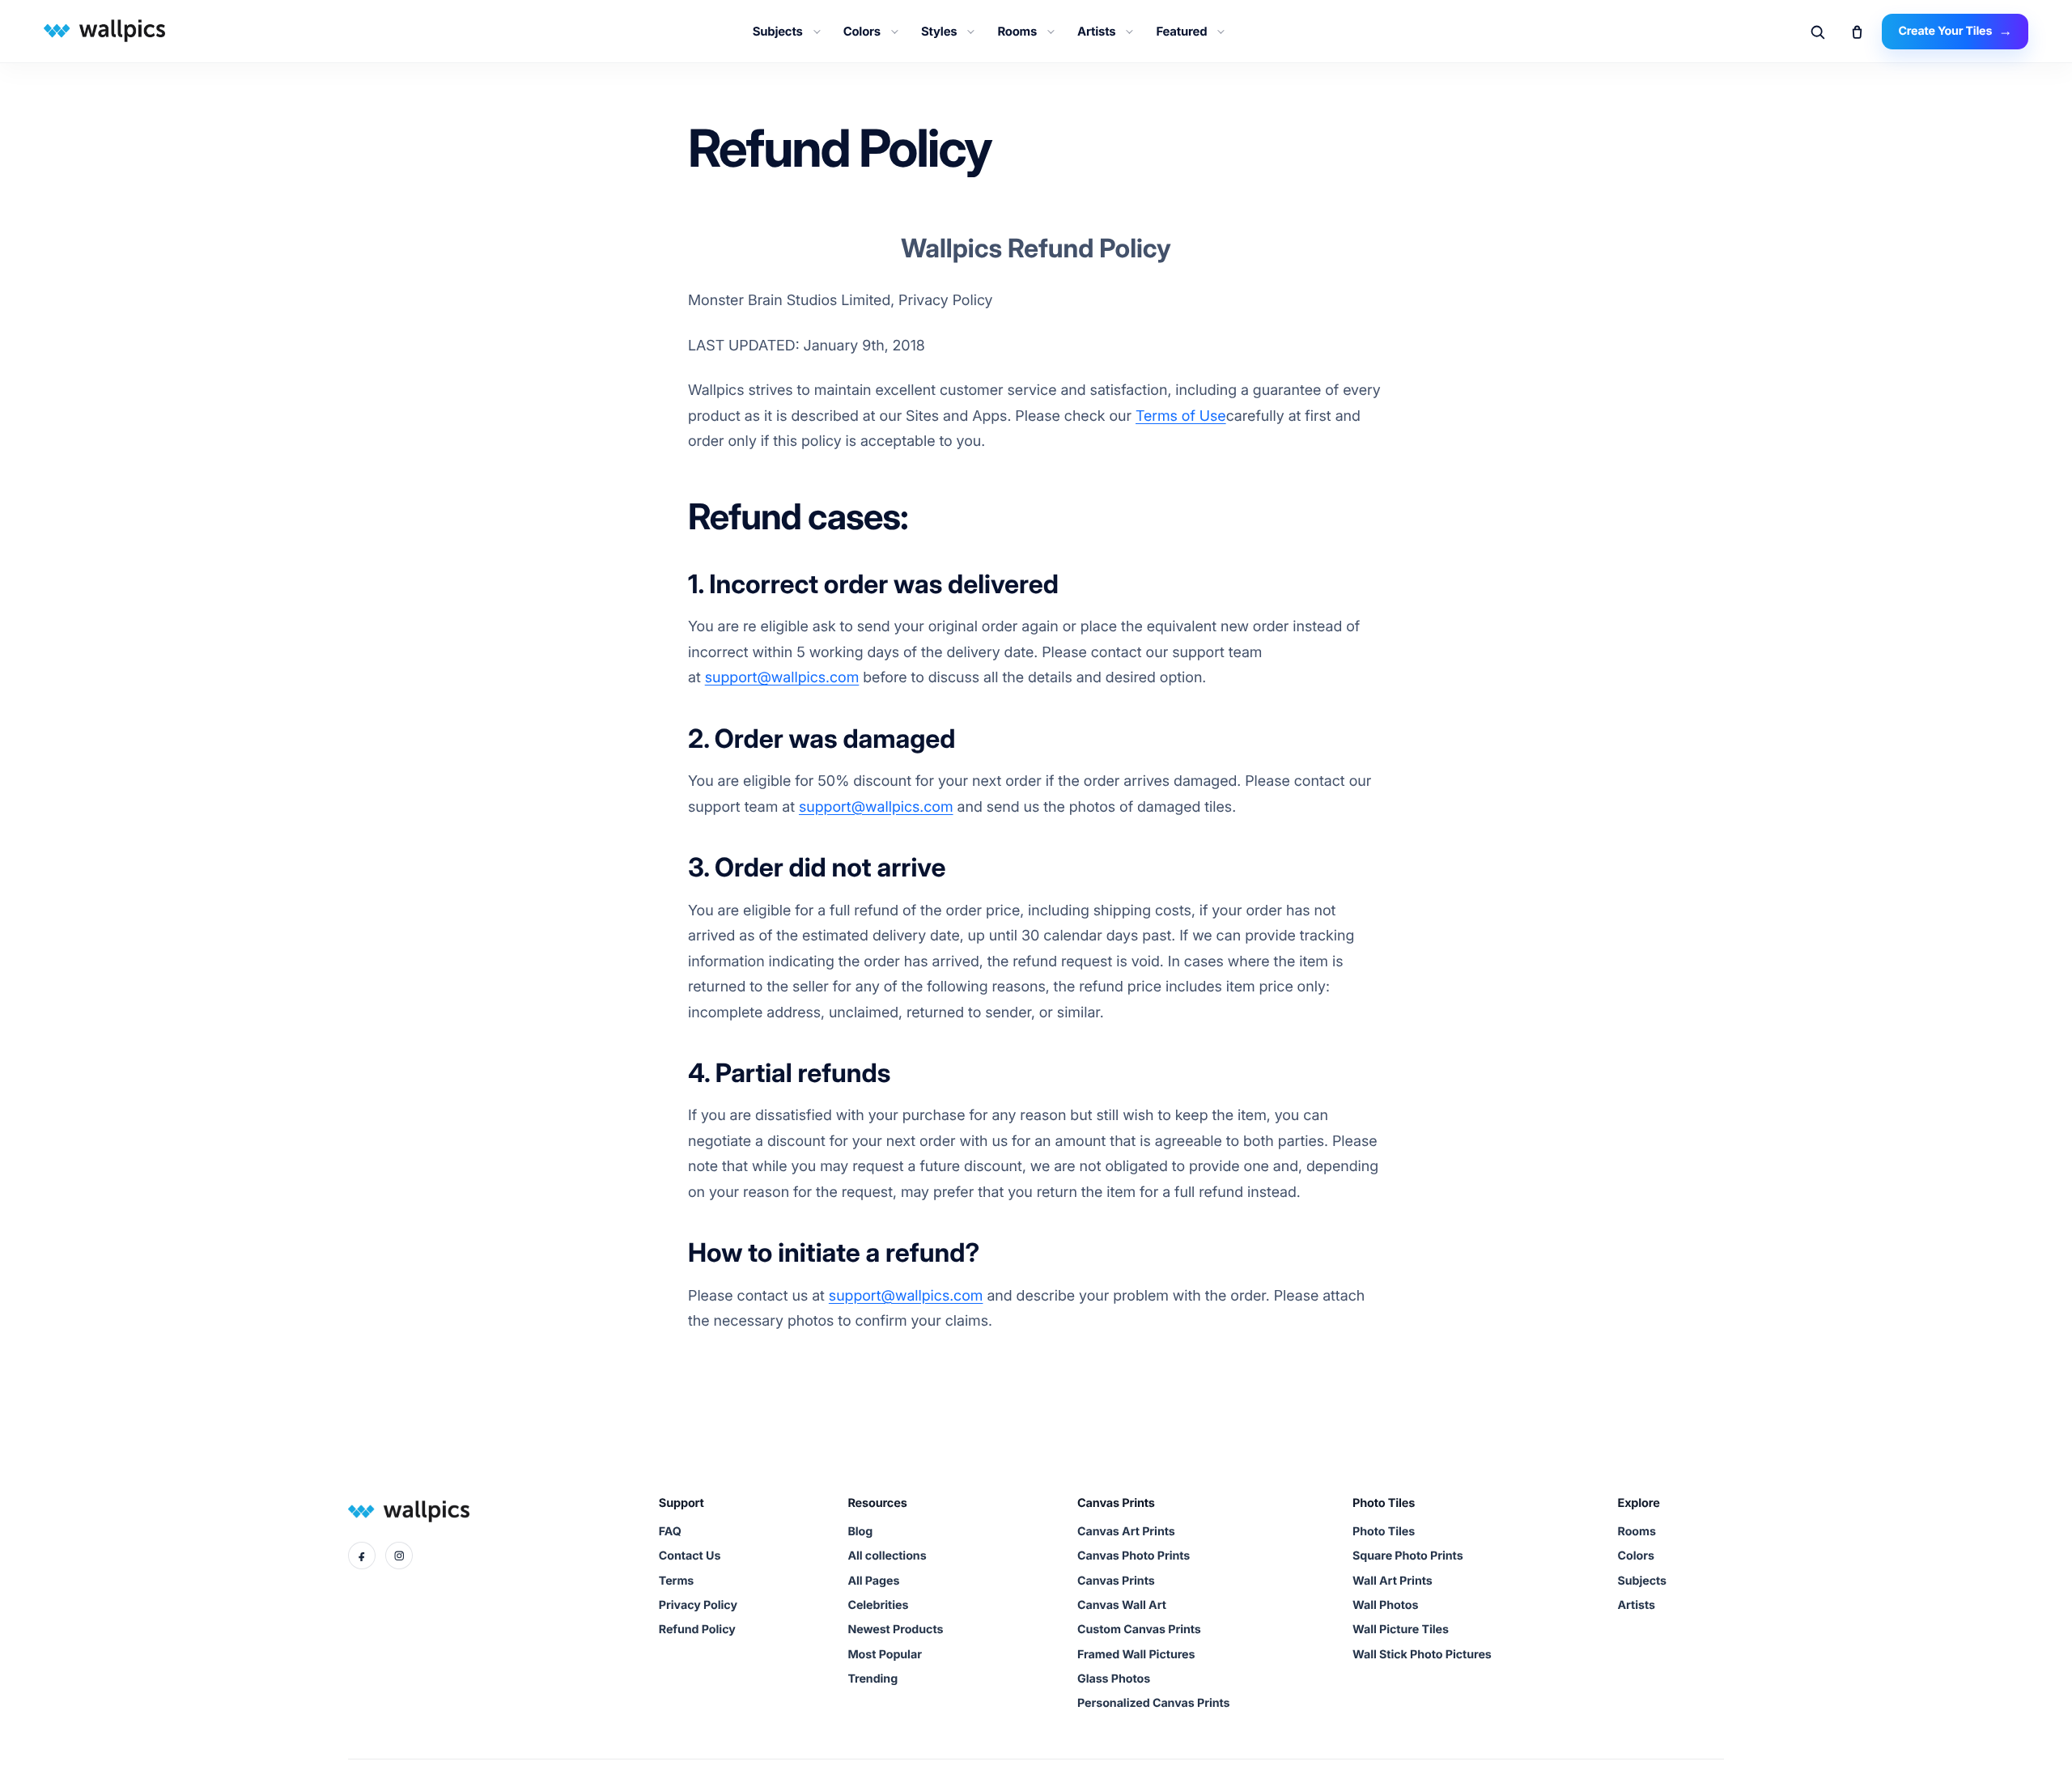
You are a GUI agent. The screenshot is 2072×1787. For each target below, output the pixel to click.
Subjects (778, 32)
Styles (939, 32)
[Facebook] (362, 1556)
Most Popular (884, 1655)
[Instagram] (399, 1556)
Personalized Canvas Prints (1153, 1703)
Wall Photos (1385, 1605)
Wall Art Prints (1393, 1581)
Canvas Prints (1116, 1581)
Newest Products (895, 1630)
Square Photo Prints (1408, 1556)
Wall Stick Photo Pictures (1422, 1655)
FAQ (670, 1532)
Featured (1181, 32)
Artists (1096, 32)
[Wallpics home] (102, 30)
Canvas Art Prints (1126, 1532)
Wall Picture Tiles (1401, 1630)
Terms (676, 1581)
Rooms (1017, 32)
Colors (862, 32)
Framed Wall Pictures (1136, 1655)
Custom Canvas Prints (1139, 1630)
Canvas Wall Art (1122, 1605)
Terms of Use (1181, 416)
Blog (860, 1532)
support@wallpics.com (782, 678)
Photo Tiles (1384, 1532)
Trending (873, 1679)
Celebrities (878, 1605)
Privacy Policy (698, 1605)
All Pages (873, 1581)
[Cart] (1857, 32)
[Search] (1817, 32)
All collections (887, 1556)
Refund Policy (697, 1630)
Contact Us (690, 1556)
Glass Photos (1114, 1679)
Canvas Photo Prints (1134, 1556)
